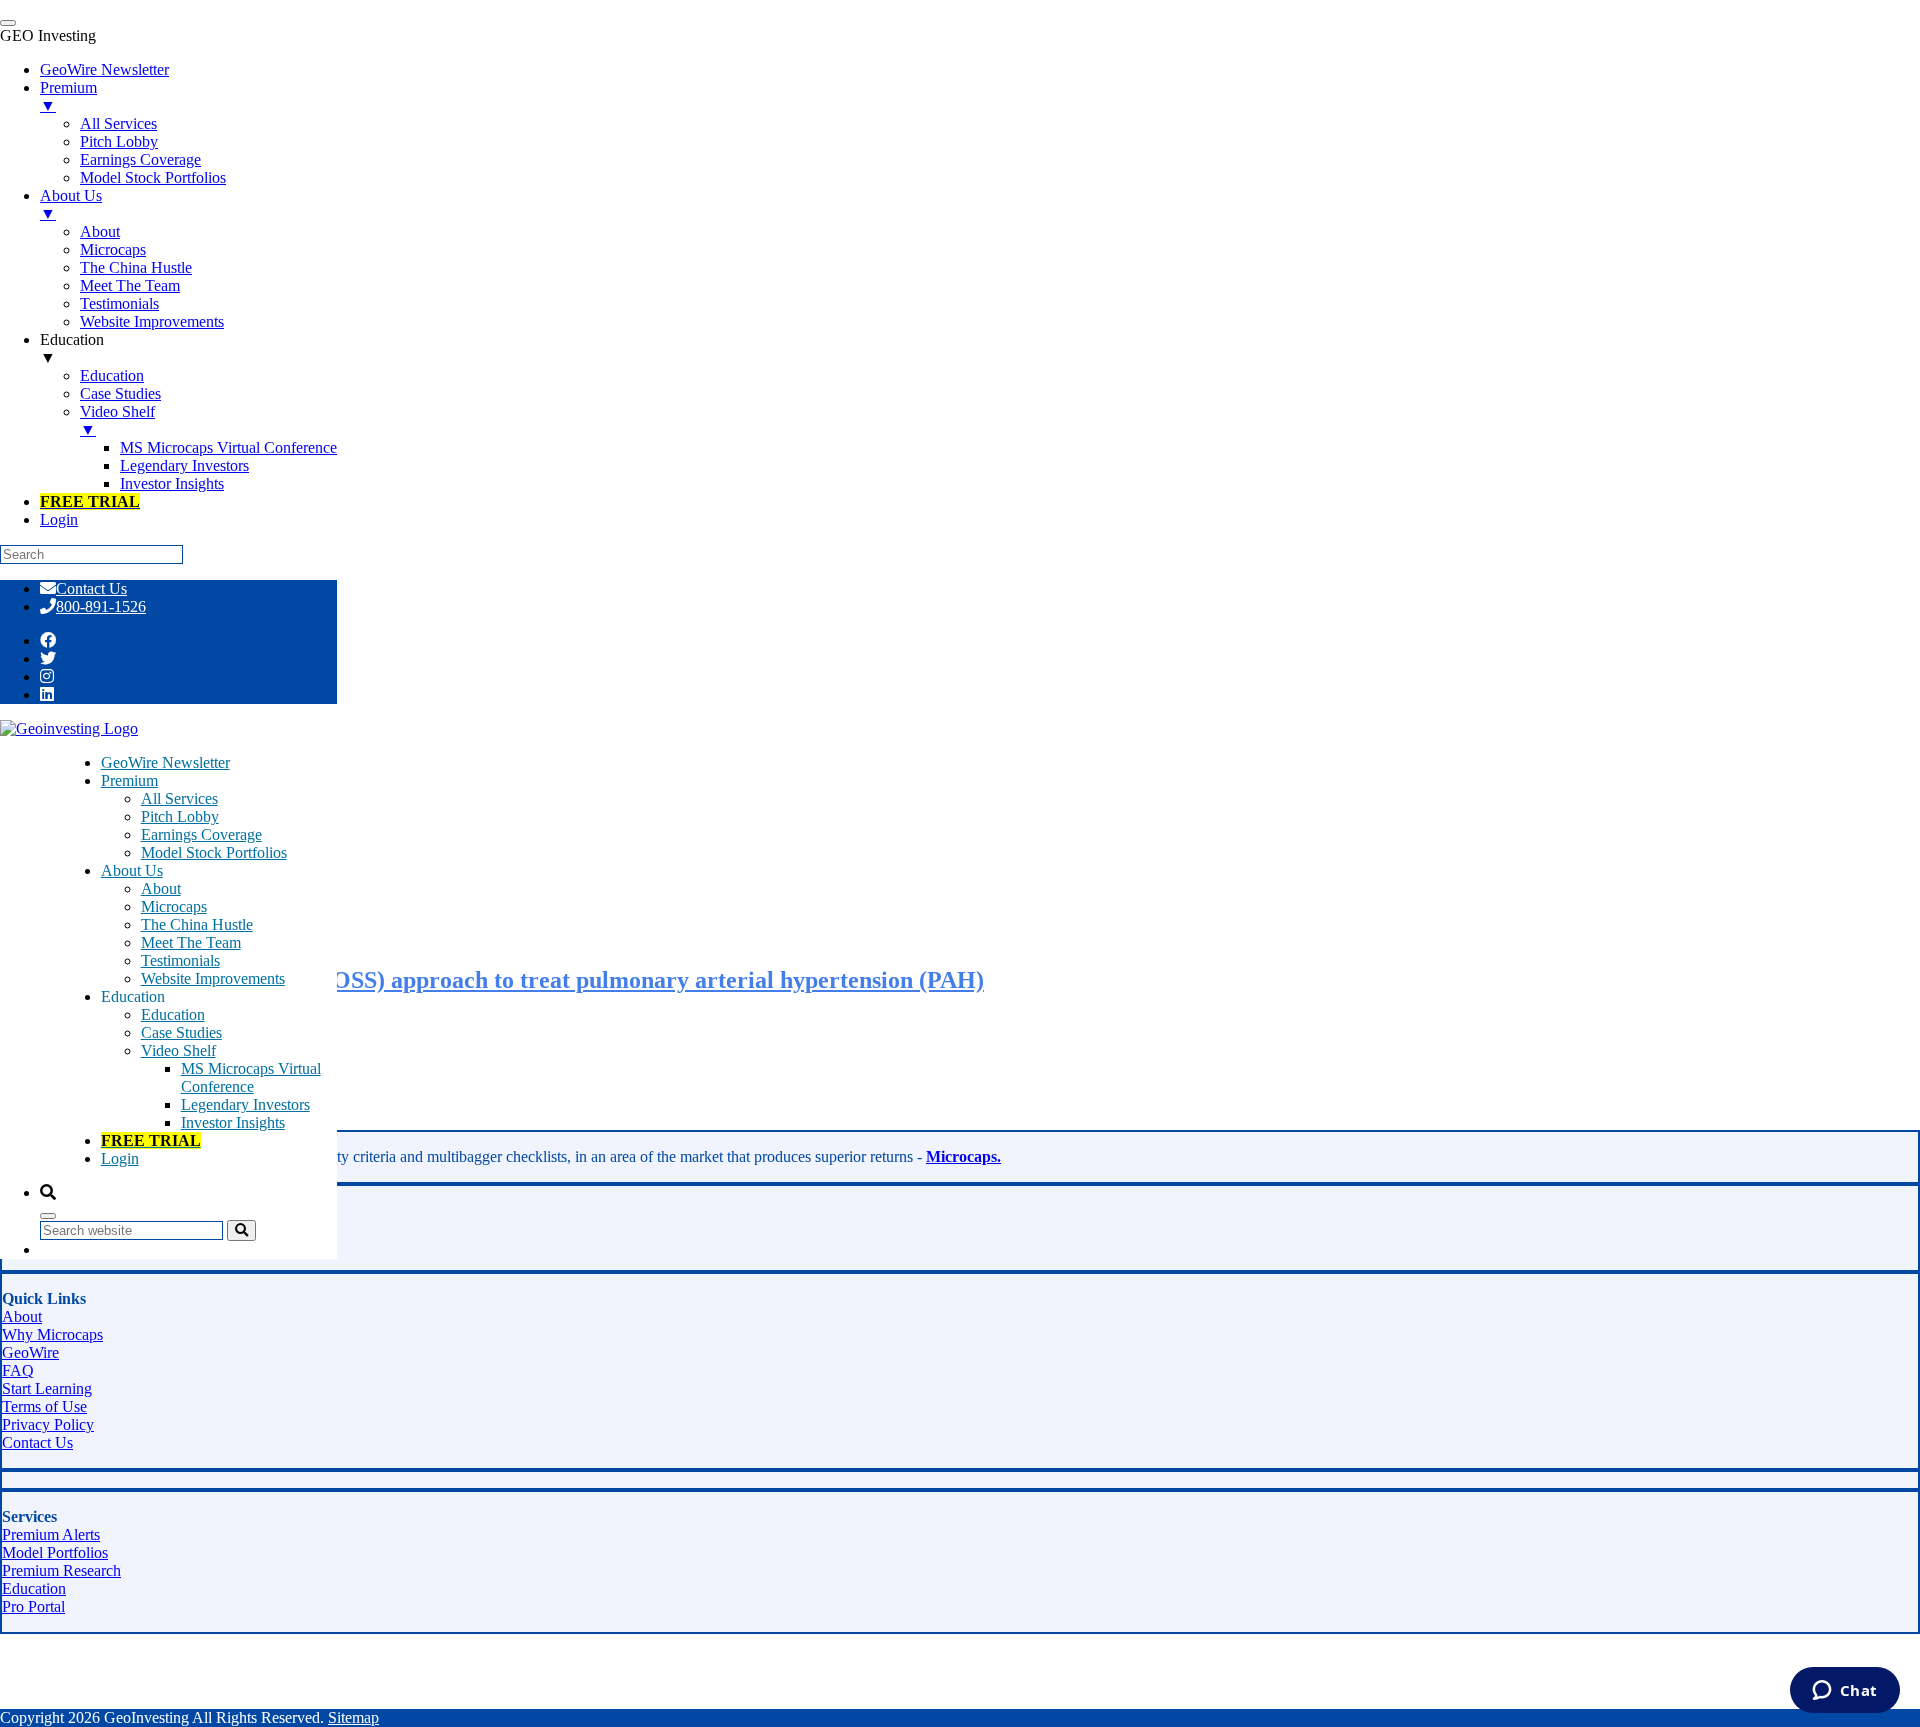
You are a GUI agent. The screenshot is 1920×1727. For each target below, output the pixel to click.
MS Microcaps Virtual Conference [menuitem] (228, 447)
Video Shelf (178, 1050)
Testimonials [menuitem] (119, 303)
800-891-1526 (101, 606)
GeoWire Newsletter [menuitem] (104, 69)
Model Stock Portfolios (214, 852)
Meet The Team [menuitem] (130, 285)
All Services (179, 798)
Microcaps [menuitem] (113, 249)
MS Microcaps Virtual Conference (251, 1077)
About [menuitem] (100, 231)
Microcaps (174, 906)
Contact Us (91, 588)
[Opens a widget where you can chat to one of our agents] (1844, 1692)
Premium (129, 780)
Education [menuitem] (72, 348)
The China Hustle (197, 924)
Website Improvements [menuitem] (152, 321)
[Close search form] (48, 1216)
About (161, 888)
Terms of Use (44, 1406)
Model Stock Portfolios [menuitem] (153, 177)
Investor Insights (233, 1122)
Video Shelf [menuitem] (117, 420)
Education (173, 1014)
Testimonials (180, 960)
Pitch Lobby (180, 816)
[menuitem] (90, 501)
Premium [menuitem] (68, 96)
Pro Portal (33, 1606)
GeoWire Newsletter (165, 762)
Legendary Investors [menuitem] (184, 465)
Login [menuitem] (59, 519)
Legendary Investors (245, 1104)
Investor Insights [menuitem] (172, 483)
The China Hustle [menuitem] (136, 267)
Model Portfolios (55, 1552)
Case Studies (181, 1032)
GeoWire (30, 1352)
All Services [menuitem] (118, 123)
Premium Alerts (51, 1534)
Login (120, 1158)
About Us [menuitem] (71, 204)
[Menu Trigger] (8, 23)
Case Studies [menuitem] (120, 393)
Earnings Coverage (201, 834)
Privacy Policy (48, 1424)
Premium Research (61, 1570)
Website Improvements (213, 978)
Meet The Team (191, 942)
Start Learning (47, 1388)
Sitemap (353, 1717)
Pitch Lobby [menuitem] (119, 141)
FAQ (18, 1370)
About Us (132, 870)
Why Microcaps (52, 1334)
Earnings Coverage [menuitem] (140, 159)
